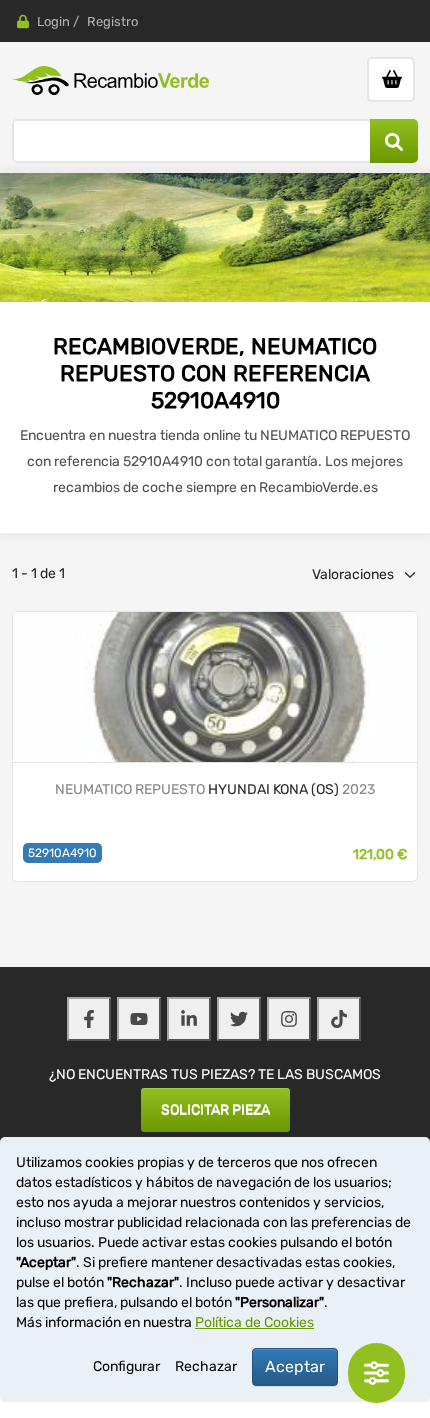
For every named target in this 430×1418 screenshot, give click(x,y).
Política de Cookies (254, 1322)
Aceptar (295, 1366)
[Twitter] (239, 1019)
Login (53, 21)
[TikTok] (339, 1019)
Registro (112, 21)
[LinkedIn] (189, 1019)
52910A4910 (62, 853)
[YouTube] (139, 1019)
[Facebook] (89, 1019)
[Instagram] (289, 1019)
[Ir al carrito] (391, 79)
